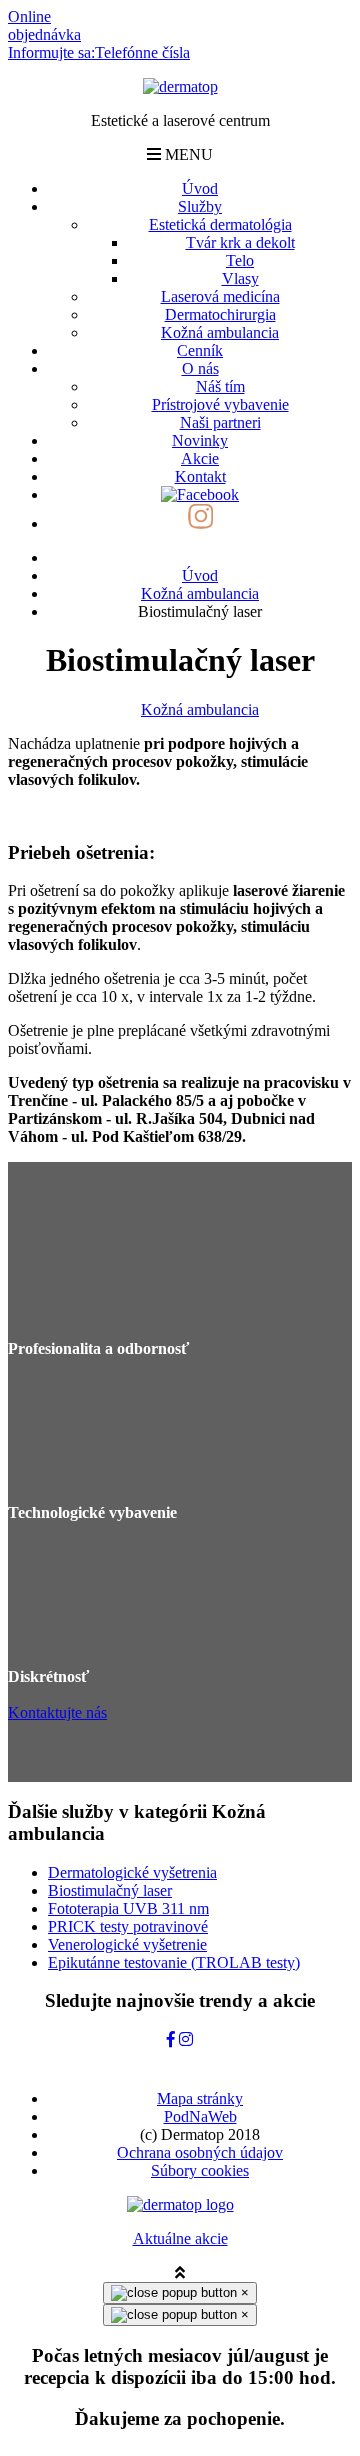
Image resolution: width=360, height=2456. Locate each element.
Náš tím (220, 386)
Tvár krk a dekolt (240, 242)
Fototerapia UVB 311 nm (128, 1908)
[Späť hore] (180, 2273)
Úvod (200, 188)
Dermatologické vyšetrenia (132, 1872)
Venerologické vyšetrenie (127, 1944)
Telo (240, 260)
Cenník (200, 350)
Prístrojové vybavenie (220, 404)
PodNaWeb (200, 2116)
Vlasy (240, 278)
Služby (200, 206)
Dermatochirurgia (220, 314)
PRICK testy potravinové (128, 1926)
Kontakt (200, 476)
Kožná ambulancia (220, 332)
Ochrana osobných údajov (200, 2152)
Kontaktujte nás (57, 1712)
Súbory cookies (200, 2170)
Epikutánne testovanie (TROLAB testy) (174, 1962)
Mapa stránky (200, 2098)
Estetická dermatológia (220, 224)
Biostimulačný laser (110, 1890)
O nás (200, 368)
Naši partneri (220, 422)
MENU (187, 154)
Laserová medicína (220, 296)
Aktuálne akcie (180, 2238)
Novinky (200, 440)
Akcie (200, 458)
